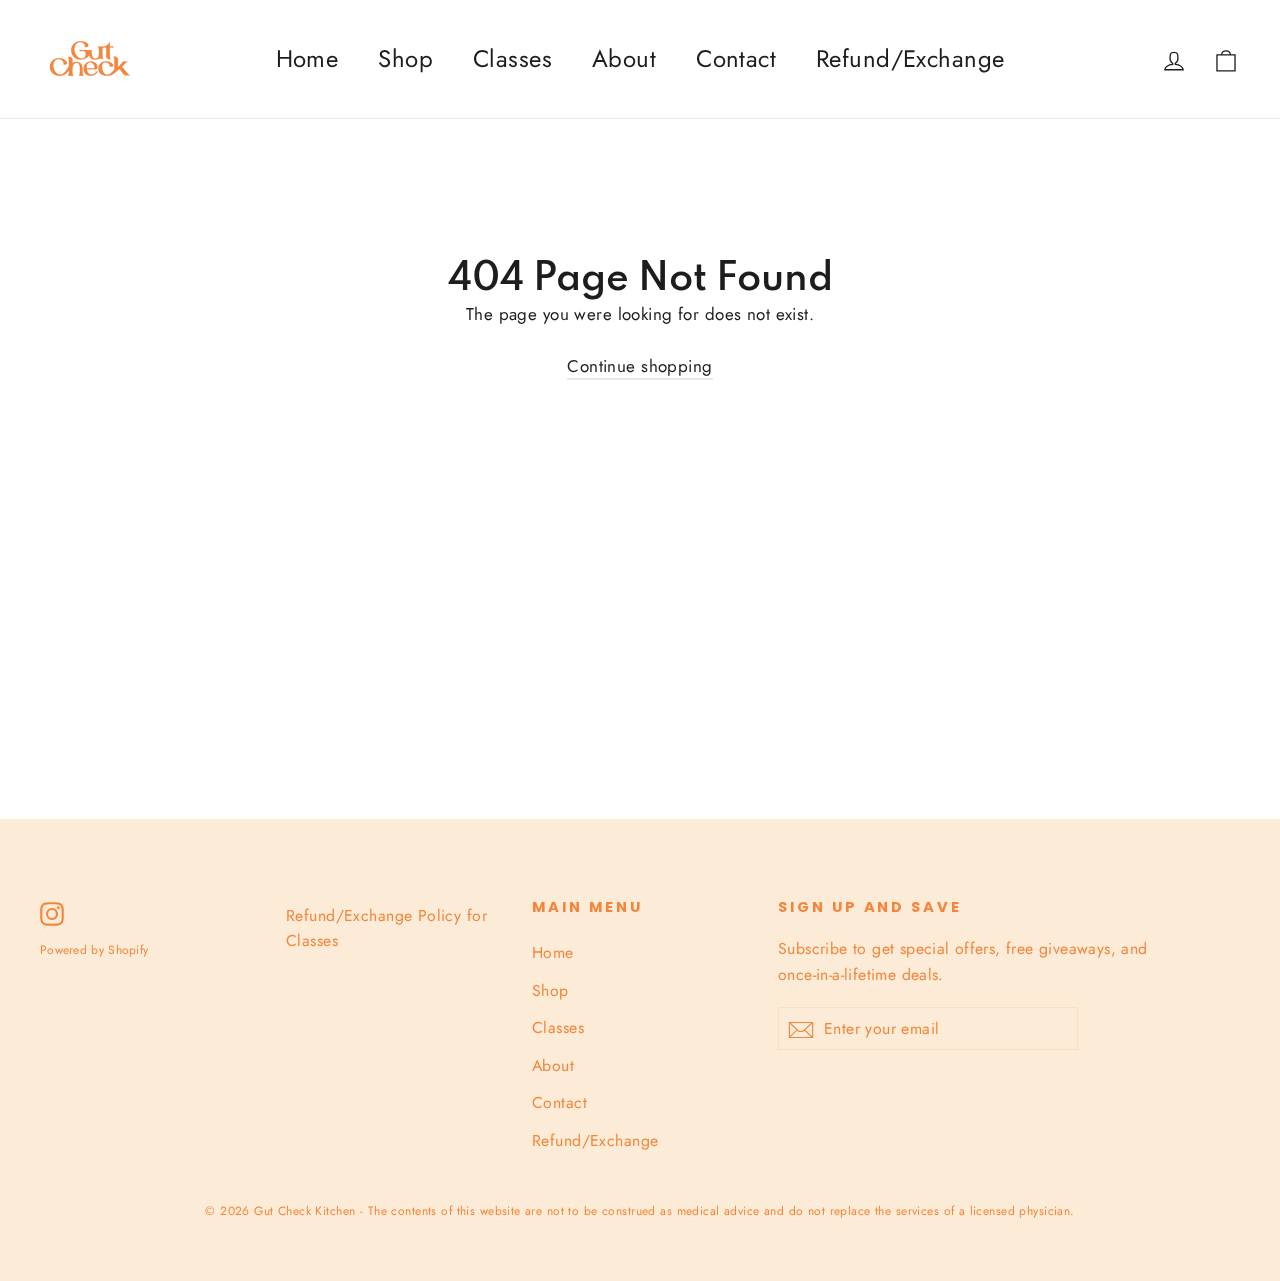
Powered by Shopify (94, 950)
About (624, 58)
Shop (405, 58)
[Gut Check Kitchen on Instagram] (52, 912)
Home (307, 58)
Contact (736, 58)
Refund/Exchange (910, 58)
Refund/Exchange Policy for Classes (386, 928)
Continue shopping (639, 366)
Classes (512, 58)
